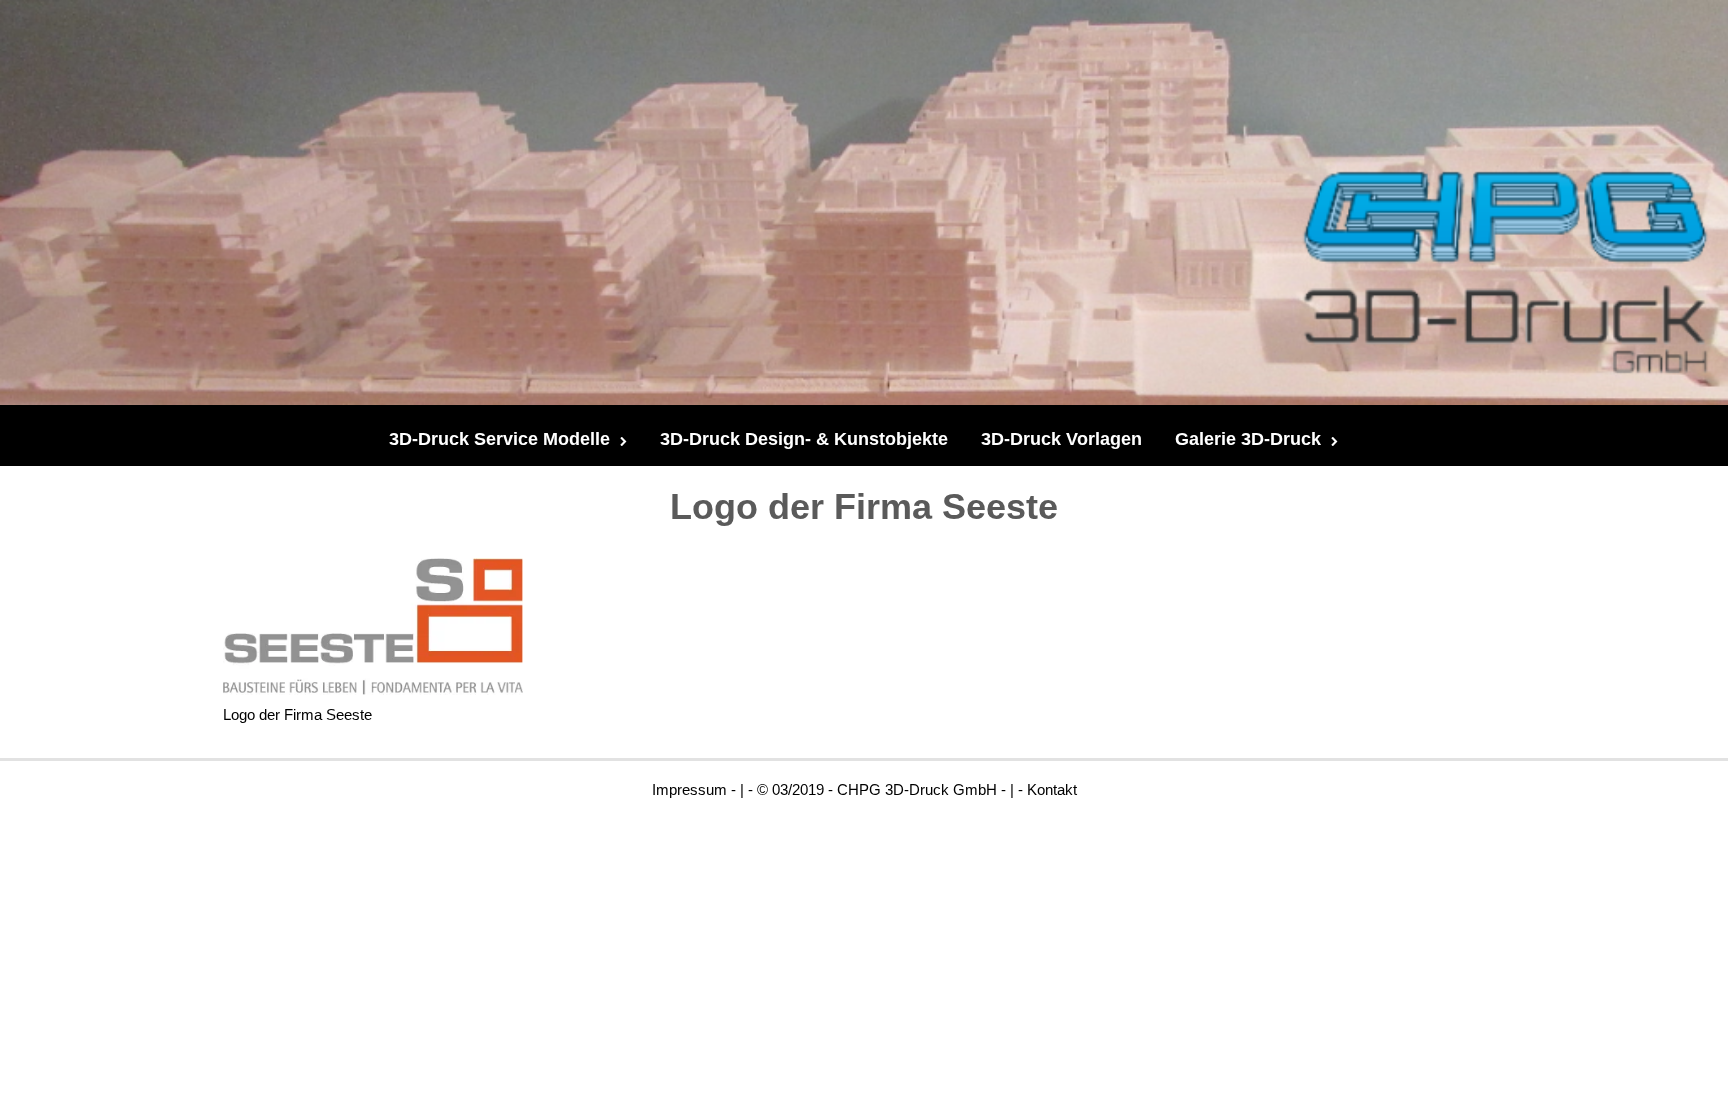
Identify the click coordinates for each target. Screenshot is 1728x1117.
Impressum (689, 789)
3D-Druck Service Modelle (499, 439)
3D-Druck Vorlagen (1061, 439)
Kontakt (1052, 789)
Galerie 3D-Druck (1248, 439)
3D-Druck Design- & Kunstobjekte (804, 439)
